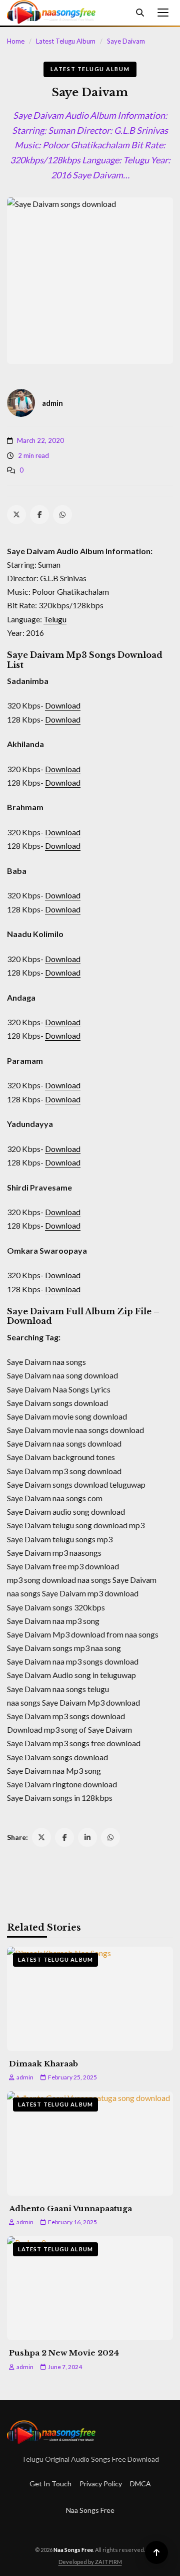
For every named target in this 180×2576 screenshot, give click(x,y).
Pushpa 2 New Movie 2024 (64, 2353)
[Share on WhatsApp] (110, 1837)
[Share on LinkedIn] (87, 1837)
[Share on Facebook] (64, 1837)
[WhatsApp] (62, 515)
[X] (16, 515)
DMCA (140, 2484)
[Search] (140, 13)
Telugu (55, 619)
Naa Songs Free (90, 2510)
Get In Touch (50, 2484)
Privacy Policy (101, 2484)
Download (63, 705)
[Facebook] (39, 515)
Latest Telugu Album (66, 41)
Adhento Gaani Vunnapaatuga (70, 2208)
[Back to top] (156, 2552)
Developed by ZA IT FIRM (90, 2562)
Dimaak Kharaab (43, 2064)
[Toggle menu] (163, 13)
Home (16, 41)
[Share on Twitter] (41, 1837)
